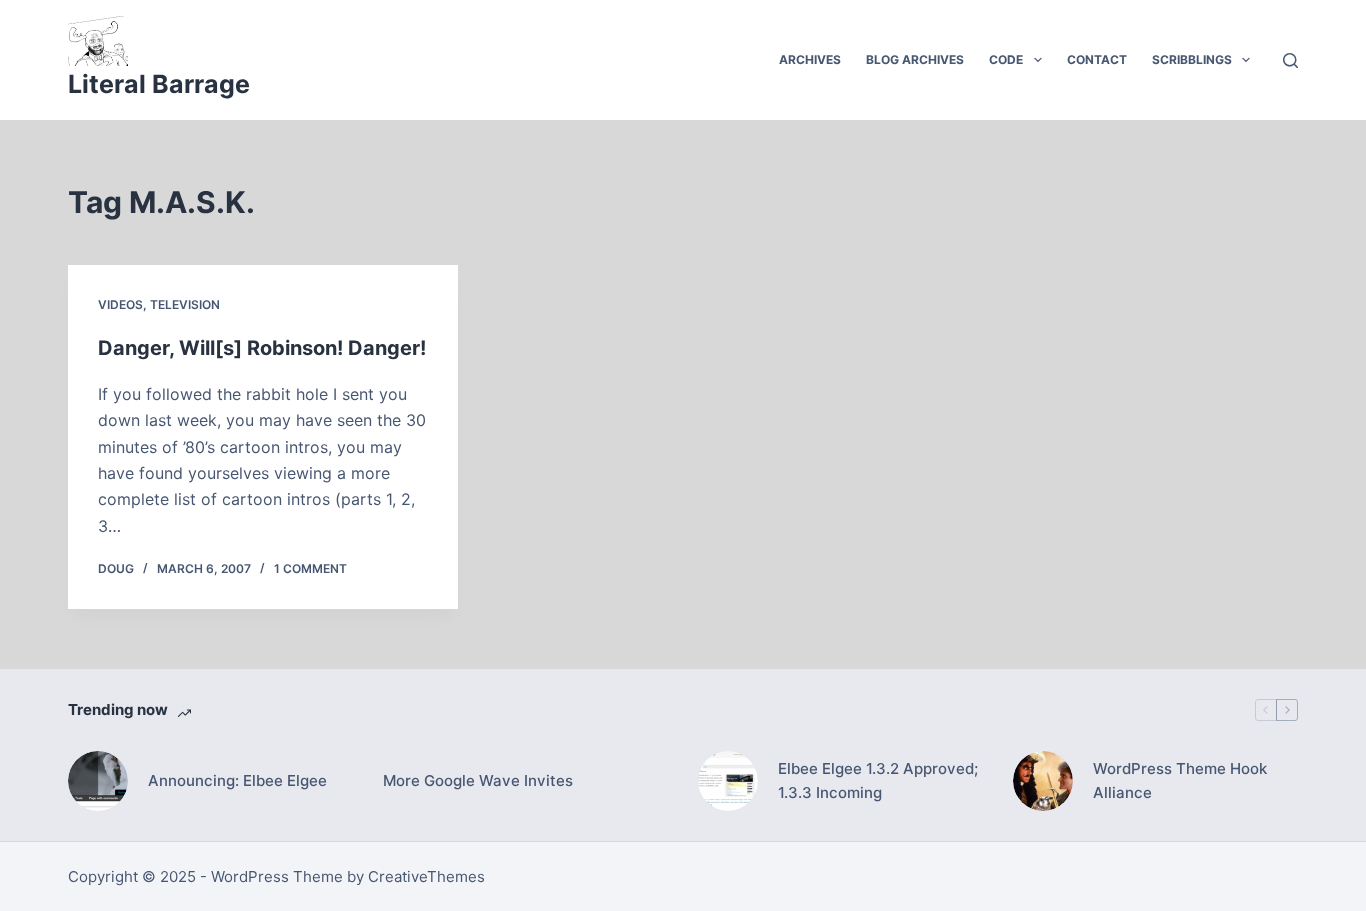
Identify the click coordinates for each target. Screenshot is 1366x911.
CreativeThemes (426, 876)
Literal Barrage (159, 84)
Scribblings (1192, 59)
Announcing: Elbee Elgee (237, 780)
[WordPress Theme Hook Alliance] (1043, 781)
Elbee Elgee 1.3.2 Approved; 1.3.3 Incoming (878, 781)
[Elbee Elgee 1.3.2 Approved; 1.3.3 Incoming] (728, 781)
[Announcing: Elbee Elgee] (98, 781)
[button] (1038, 60)
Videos (120, 304)
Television (185, 304)
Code (1006, 59)
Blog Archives (915, 59)
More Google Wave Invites (478, 780)
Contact (1097, 59)
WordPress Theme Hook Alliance (1180, 781)
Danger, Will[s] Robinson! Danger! (262, 348)
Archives (810, 59)
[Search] (1290, 60)
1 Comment (310, 568)
